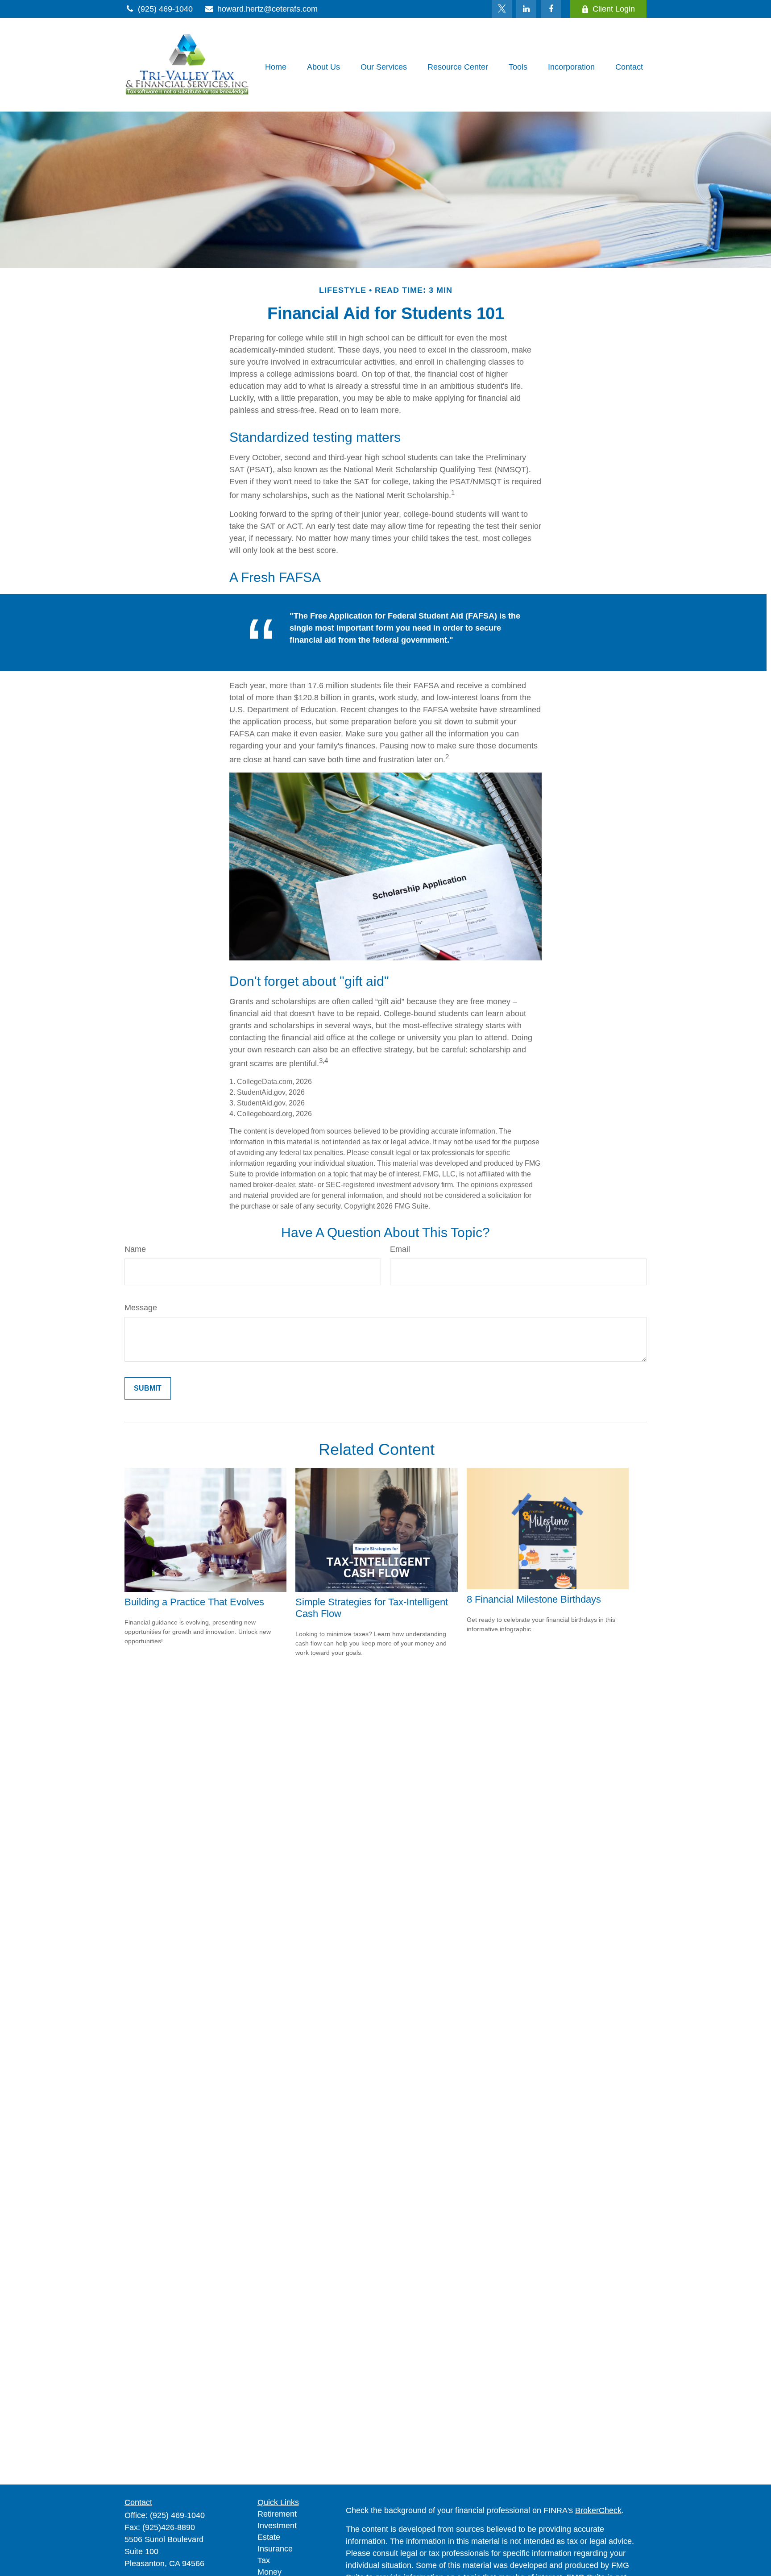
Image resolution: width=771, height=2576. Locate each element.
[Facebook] (551, 9)
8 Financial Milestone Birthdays (534, 1599)
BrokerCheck (598, 2510)
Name (135, 1249)
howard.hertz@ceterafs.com (267, 9)
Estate (269, 2537)
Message (141, 1308)
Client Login (614, 9)
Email (400, 1249)
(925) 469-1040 (165, 9)
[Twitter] (502, 9)
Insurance (275, 2549)
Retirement (277, 2514)
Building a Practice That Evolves (194, 1602)
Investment (277, 2526)
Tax (264, 2560)
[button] (276, 67)
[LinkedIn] (526, 9)
